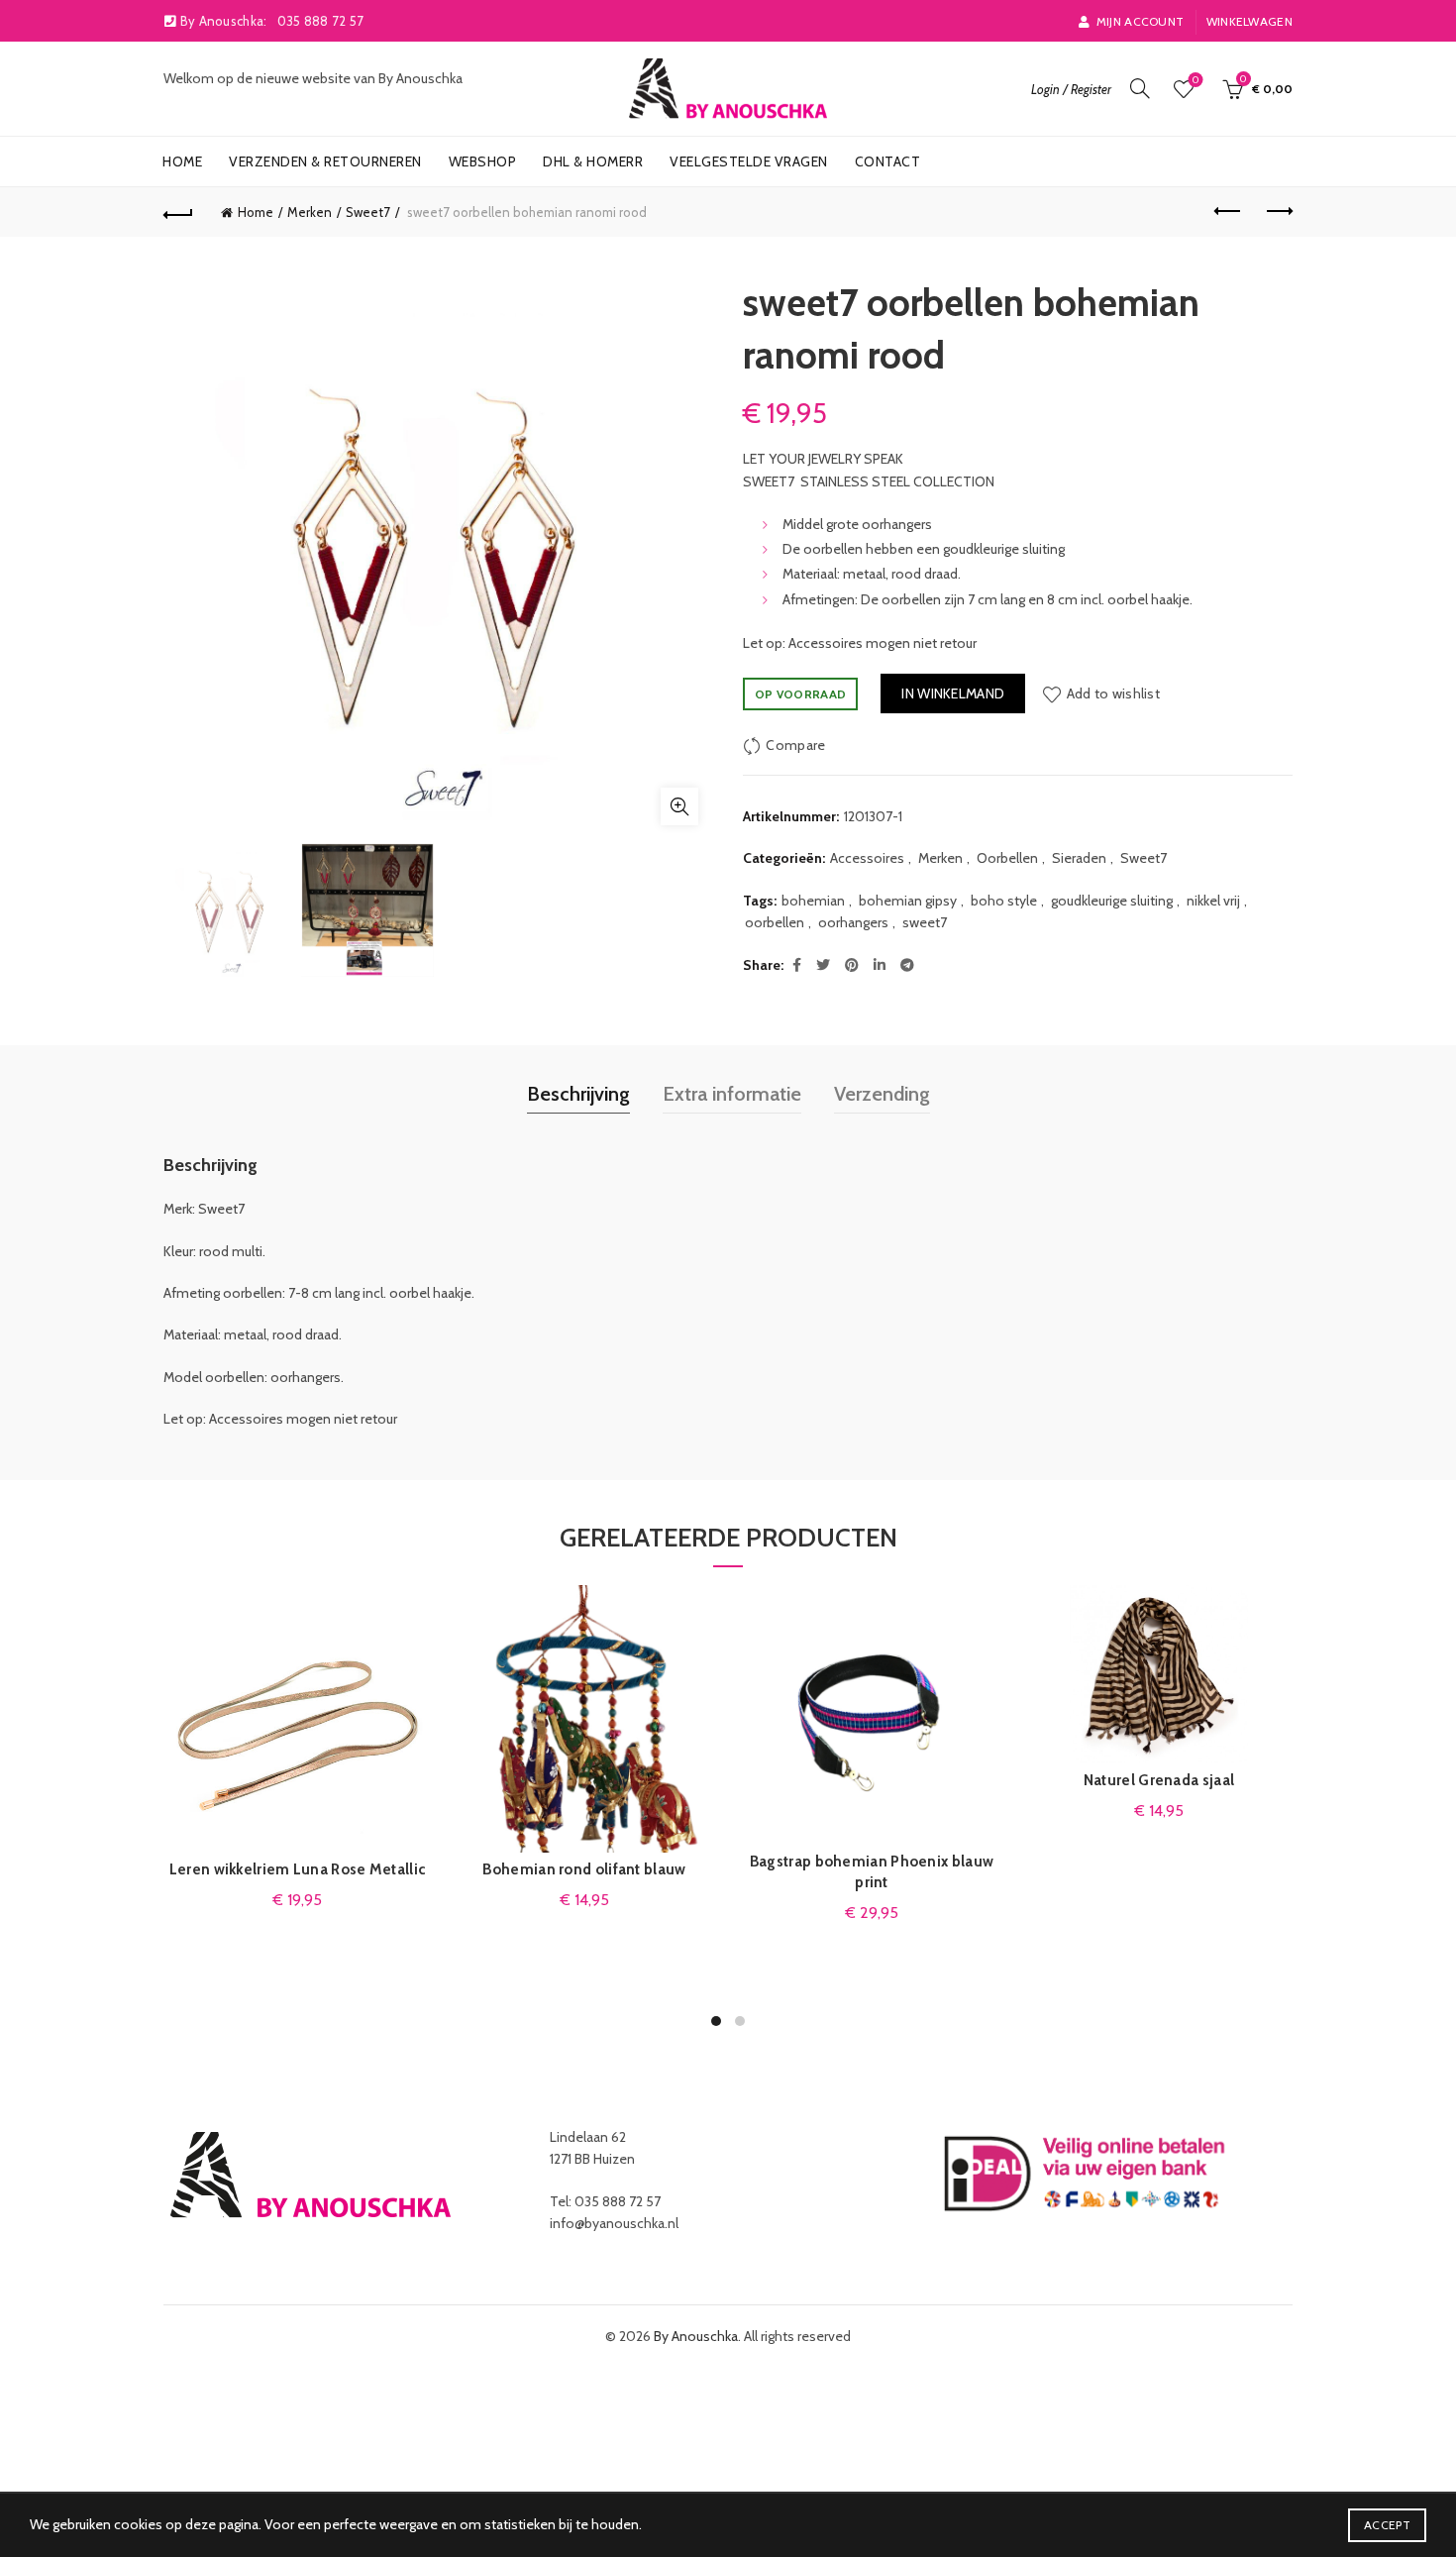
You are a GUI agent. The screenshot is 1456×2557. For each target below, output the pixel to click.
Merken (310, 212)
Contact (888, 161)
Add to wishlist (1113, 693)
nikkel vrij (1213, 901)
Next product (1278, 212)
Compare (795, 745)
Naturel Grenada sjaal (1159, 1780)
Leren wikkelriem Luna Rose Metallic (298, 1869)
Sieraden (1079, 858)
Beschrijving (578, 1094)
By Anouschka (696, 2336)
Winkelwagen (1249, 21)
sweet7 (925, 922)
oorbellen (775, 922)
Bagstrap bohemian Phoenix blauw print (872, 1872)
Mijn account (1140, 21)
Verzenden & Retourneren (325, 161)
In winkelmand (953, 693)
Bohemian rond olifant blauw (584, 1869)
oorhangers (853, 922)
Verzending (882, 1094)
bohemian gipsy (908, 901)
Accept (1387, 2525)
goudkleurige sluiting (1112, 901)
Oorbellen (1007, 858)
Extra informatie (732, 1094)
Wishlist (1196, 80)
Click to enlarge (679, 806)
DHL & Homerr (593, 161)
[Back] (178, 212)
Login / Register (1071, 89)
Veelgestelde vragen (749, 161)
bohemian (813, 901)
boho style (1004, 901)
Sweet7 (368, 212)
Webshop (483, 161)
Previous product (1228, 212)
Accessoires (867, 858)
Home (182, 161)
